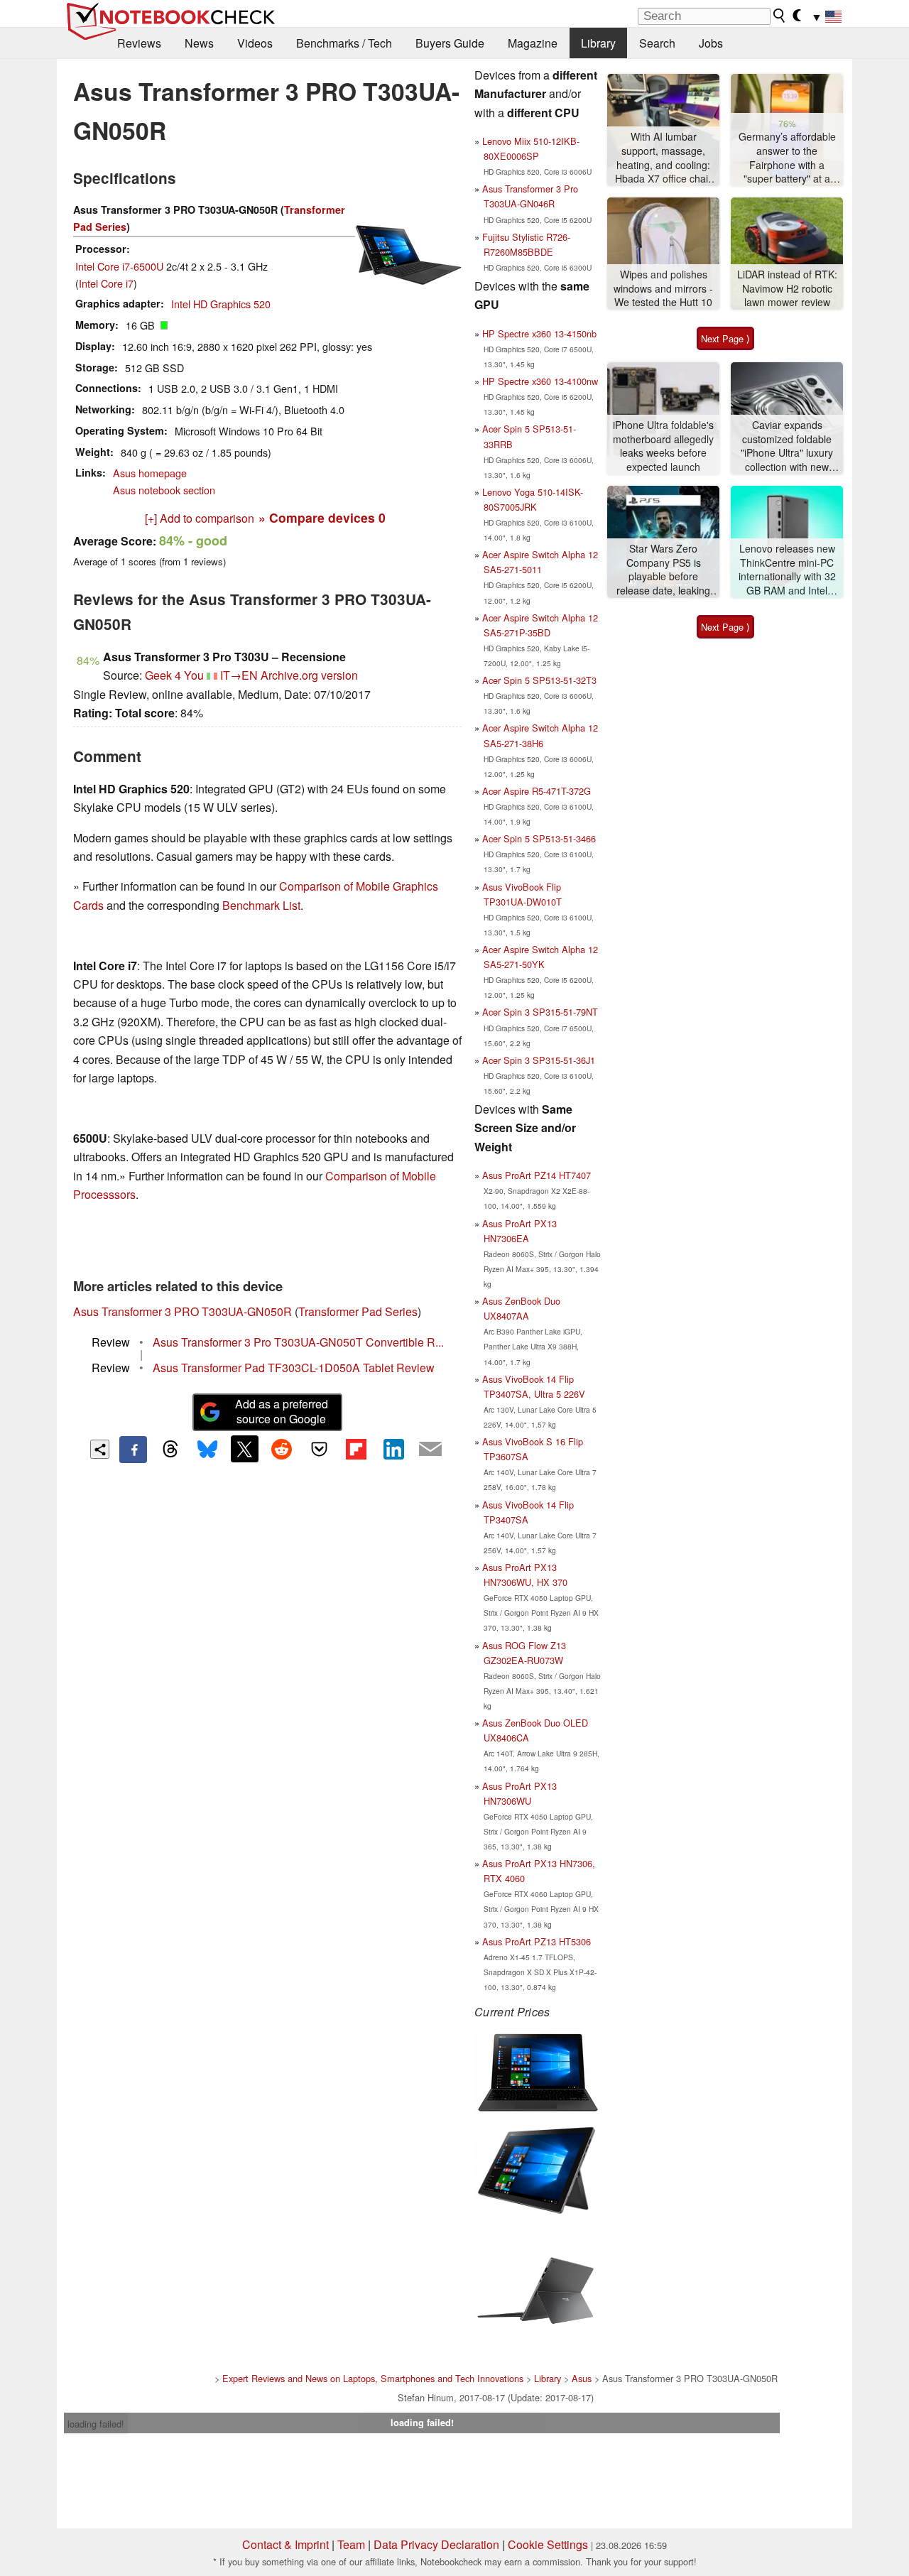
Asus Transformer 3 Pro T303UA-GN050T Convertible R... (298, 1342)
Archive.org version (309, 675)
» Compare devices (322, 517)
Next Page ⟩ (725, 338)
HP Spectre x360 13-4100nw (540, 381)
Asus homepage (150, 473)
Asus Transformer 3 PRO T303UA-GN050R (183, 1311)
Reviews (139, 43)
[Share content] (100, 1449)
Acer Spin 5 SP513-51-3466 (539, 838)
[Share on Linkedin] (393, 1449)
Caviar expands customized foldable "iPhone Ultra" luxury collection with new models (787, 446)
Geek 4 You (174, 675)
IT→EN (239, 675)
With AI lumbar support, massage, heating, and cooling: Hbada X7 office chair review (663, 158)
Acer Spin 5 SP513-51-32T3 (539, 680)
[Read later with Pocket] (319, 1449)
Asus (582, 2378)
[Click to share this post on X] (244, 1449)
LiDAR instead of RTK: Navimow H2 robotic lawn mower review (787, 288)
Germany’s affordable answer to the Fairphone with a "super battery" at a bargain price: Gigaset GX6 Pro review (787, 158)
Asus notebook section (164, 490)
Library (598, 43)
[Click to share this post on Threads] (170, 1450)
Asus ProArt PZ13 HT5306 (537, 1941)
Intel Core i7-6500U (119, 266)
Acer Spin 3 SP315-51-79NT (540, 1012)
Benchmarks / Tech (344, 43)
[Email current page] (430, 1450)
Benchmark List (261, 905)
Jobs (711, 43)
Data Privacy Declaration (436, 2544)
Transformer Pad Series (358, 1311)
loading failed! (96, 2424)
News (199, 43)
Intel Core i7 (106, 283)
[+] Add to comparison (200, 518)
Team (351, 2544)
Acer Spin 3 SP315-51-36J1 (539, 1060)
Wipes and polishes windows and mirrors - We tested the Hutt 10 (663, 288)
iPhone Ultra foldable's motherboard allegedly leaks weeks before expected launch (663, 446)
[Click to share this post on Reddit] (282, 1449)
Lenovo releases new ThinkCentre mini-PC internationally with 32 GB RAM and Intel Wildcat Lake (787, 570)
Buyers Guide (450, 43)
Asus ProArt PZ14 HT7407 (537, 1175)
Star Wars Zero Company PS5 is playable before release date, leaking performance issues (663, 570)
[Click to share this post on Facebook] (133, 1450)
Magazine (533, 43)
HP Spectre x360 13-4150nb (539, 333)
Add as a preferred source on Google (282, 1411)
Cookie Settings (548, 2544)
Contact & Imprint (285, 2544)
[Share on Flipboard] (356, 1449)
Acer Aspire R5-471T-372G (537, 791)
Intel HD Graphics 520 (221, 304)
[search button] (780, 16)
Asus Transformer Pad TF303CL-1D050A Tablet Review (294, 1368)
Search (657, 43)
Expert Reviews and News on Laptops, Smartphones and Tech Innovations (373, 2378)
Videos (255, 43)
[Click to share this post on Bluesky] (207, 1450)
